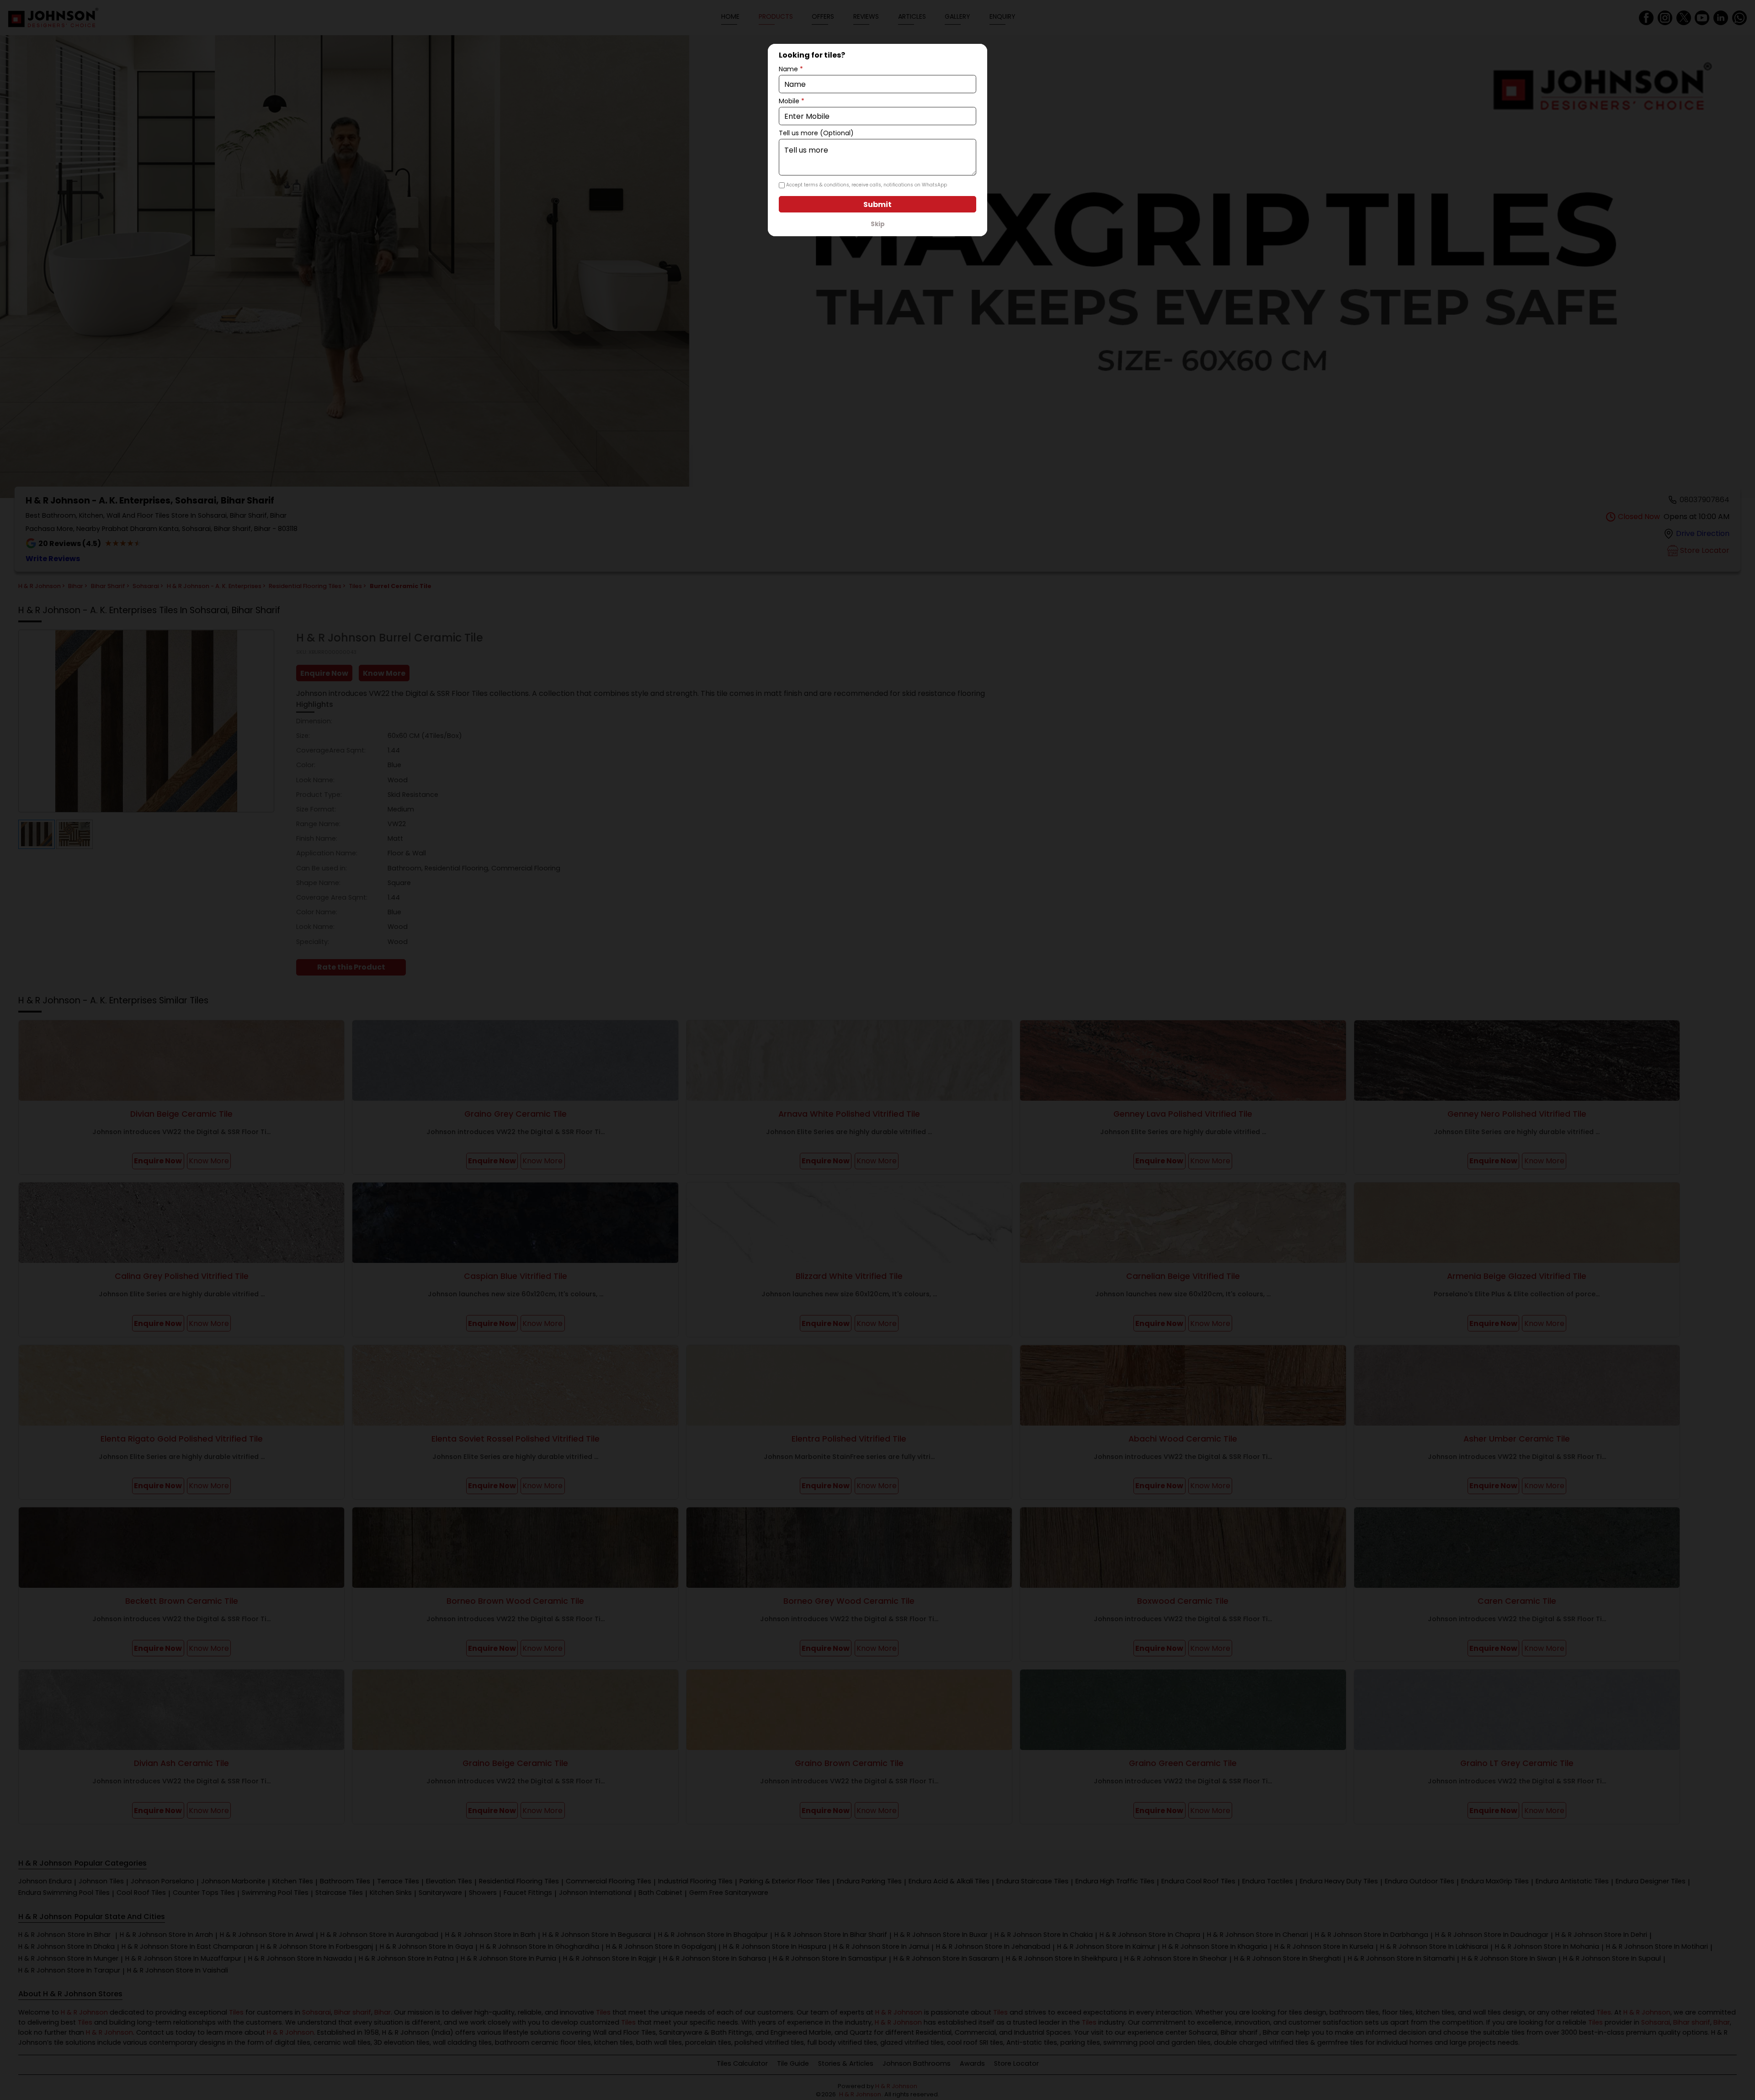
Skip (878, 224)
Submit (877, 204)
